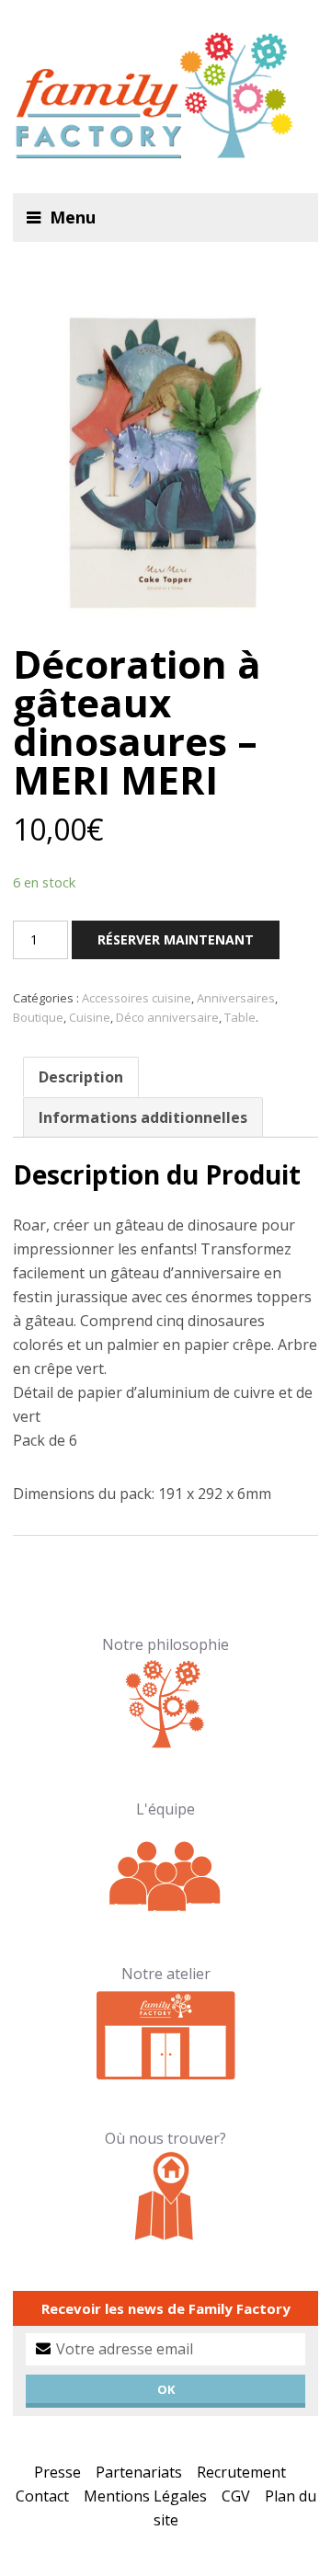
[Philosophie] (166, 1703)
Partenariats (139, 2472)
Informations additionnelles (143, 1117)
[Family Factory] (165, 97)
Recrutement (241, 2472)
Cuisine (90, 1017)
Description (81, 1077)
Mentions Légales (145, 2496)
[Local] (166, 2032)
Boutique (38, 1017)
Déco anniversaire (167, 1017)
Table (240, 1017)
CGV (236, 2496)
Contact (42, 2496)
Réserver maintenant (176, 939)
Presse (57, 2472)
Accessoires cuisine (137, 998)
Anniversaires (236, 998)
